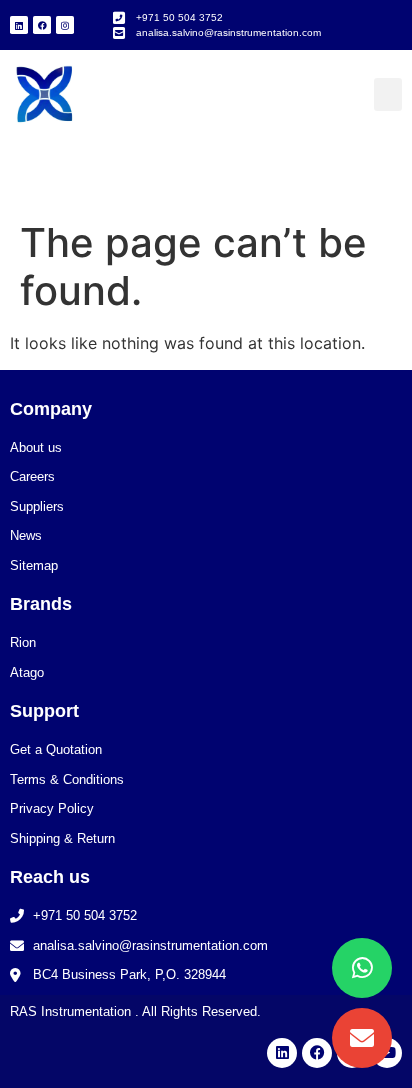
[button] (388, 94)
